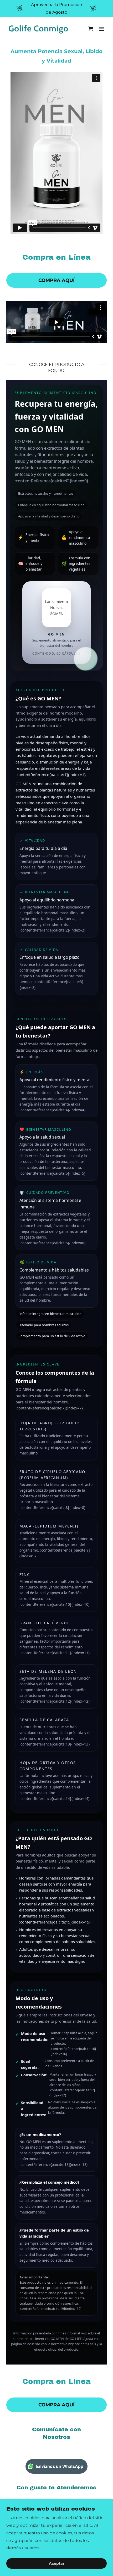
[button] (101, 29)
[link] (41, 30)
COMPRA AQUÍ (56, 280)
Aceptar (57, 2563)
